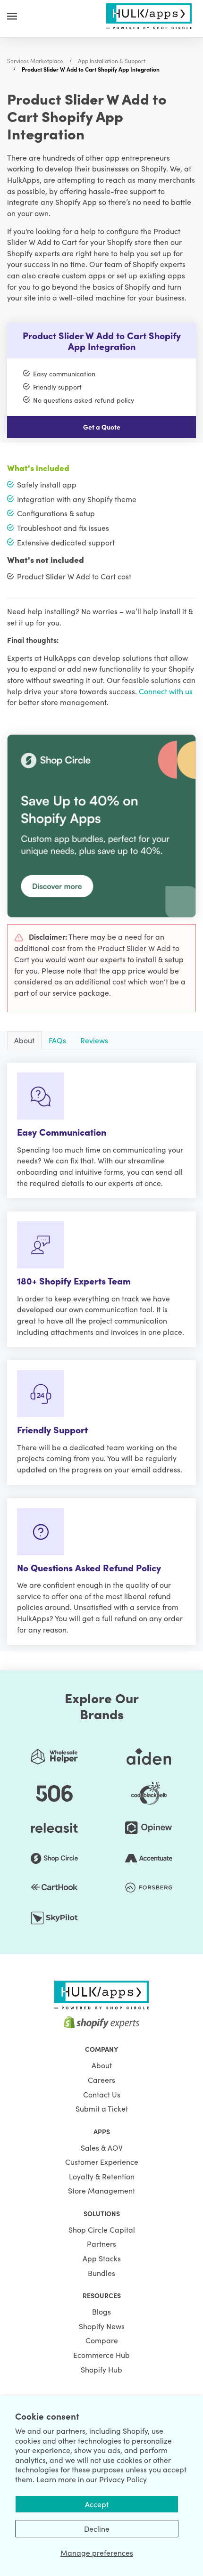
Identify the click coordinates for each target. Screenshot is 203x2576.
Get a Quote (102, 427)
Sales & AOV (102, 2147)
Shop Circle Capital (102, 2229)
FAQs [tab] (57, 1040)
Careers (101, 2080)
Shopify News (102, 2326)
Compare (102, 2340)
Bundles (101, 2273)
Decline (97, 2528)
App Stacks (102, 2258)
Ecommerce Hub (101, 2355)
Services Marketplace (35, 61)
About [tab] (24, 1040)
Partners (101, 2243)
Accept (97, 2504)
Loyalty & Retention (102, 2176)
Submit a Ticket (102, 2108)
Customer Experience (102, 2162)
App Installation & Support (112, 61)
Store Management (101, 2190)
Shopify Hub (101, 2369)
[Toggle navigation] (12, 16)
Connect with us (166, 691)
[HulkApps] (149, 15)
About (102, 2065)
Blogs (101, 2311)
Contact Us (102, 2094)
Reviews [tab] (94, 1040)
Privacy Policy (123, 2479)
